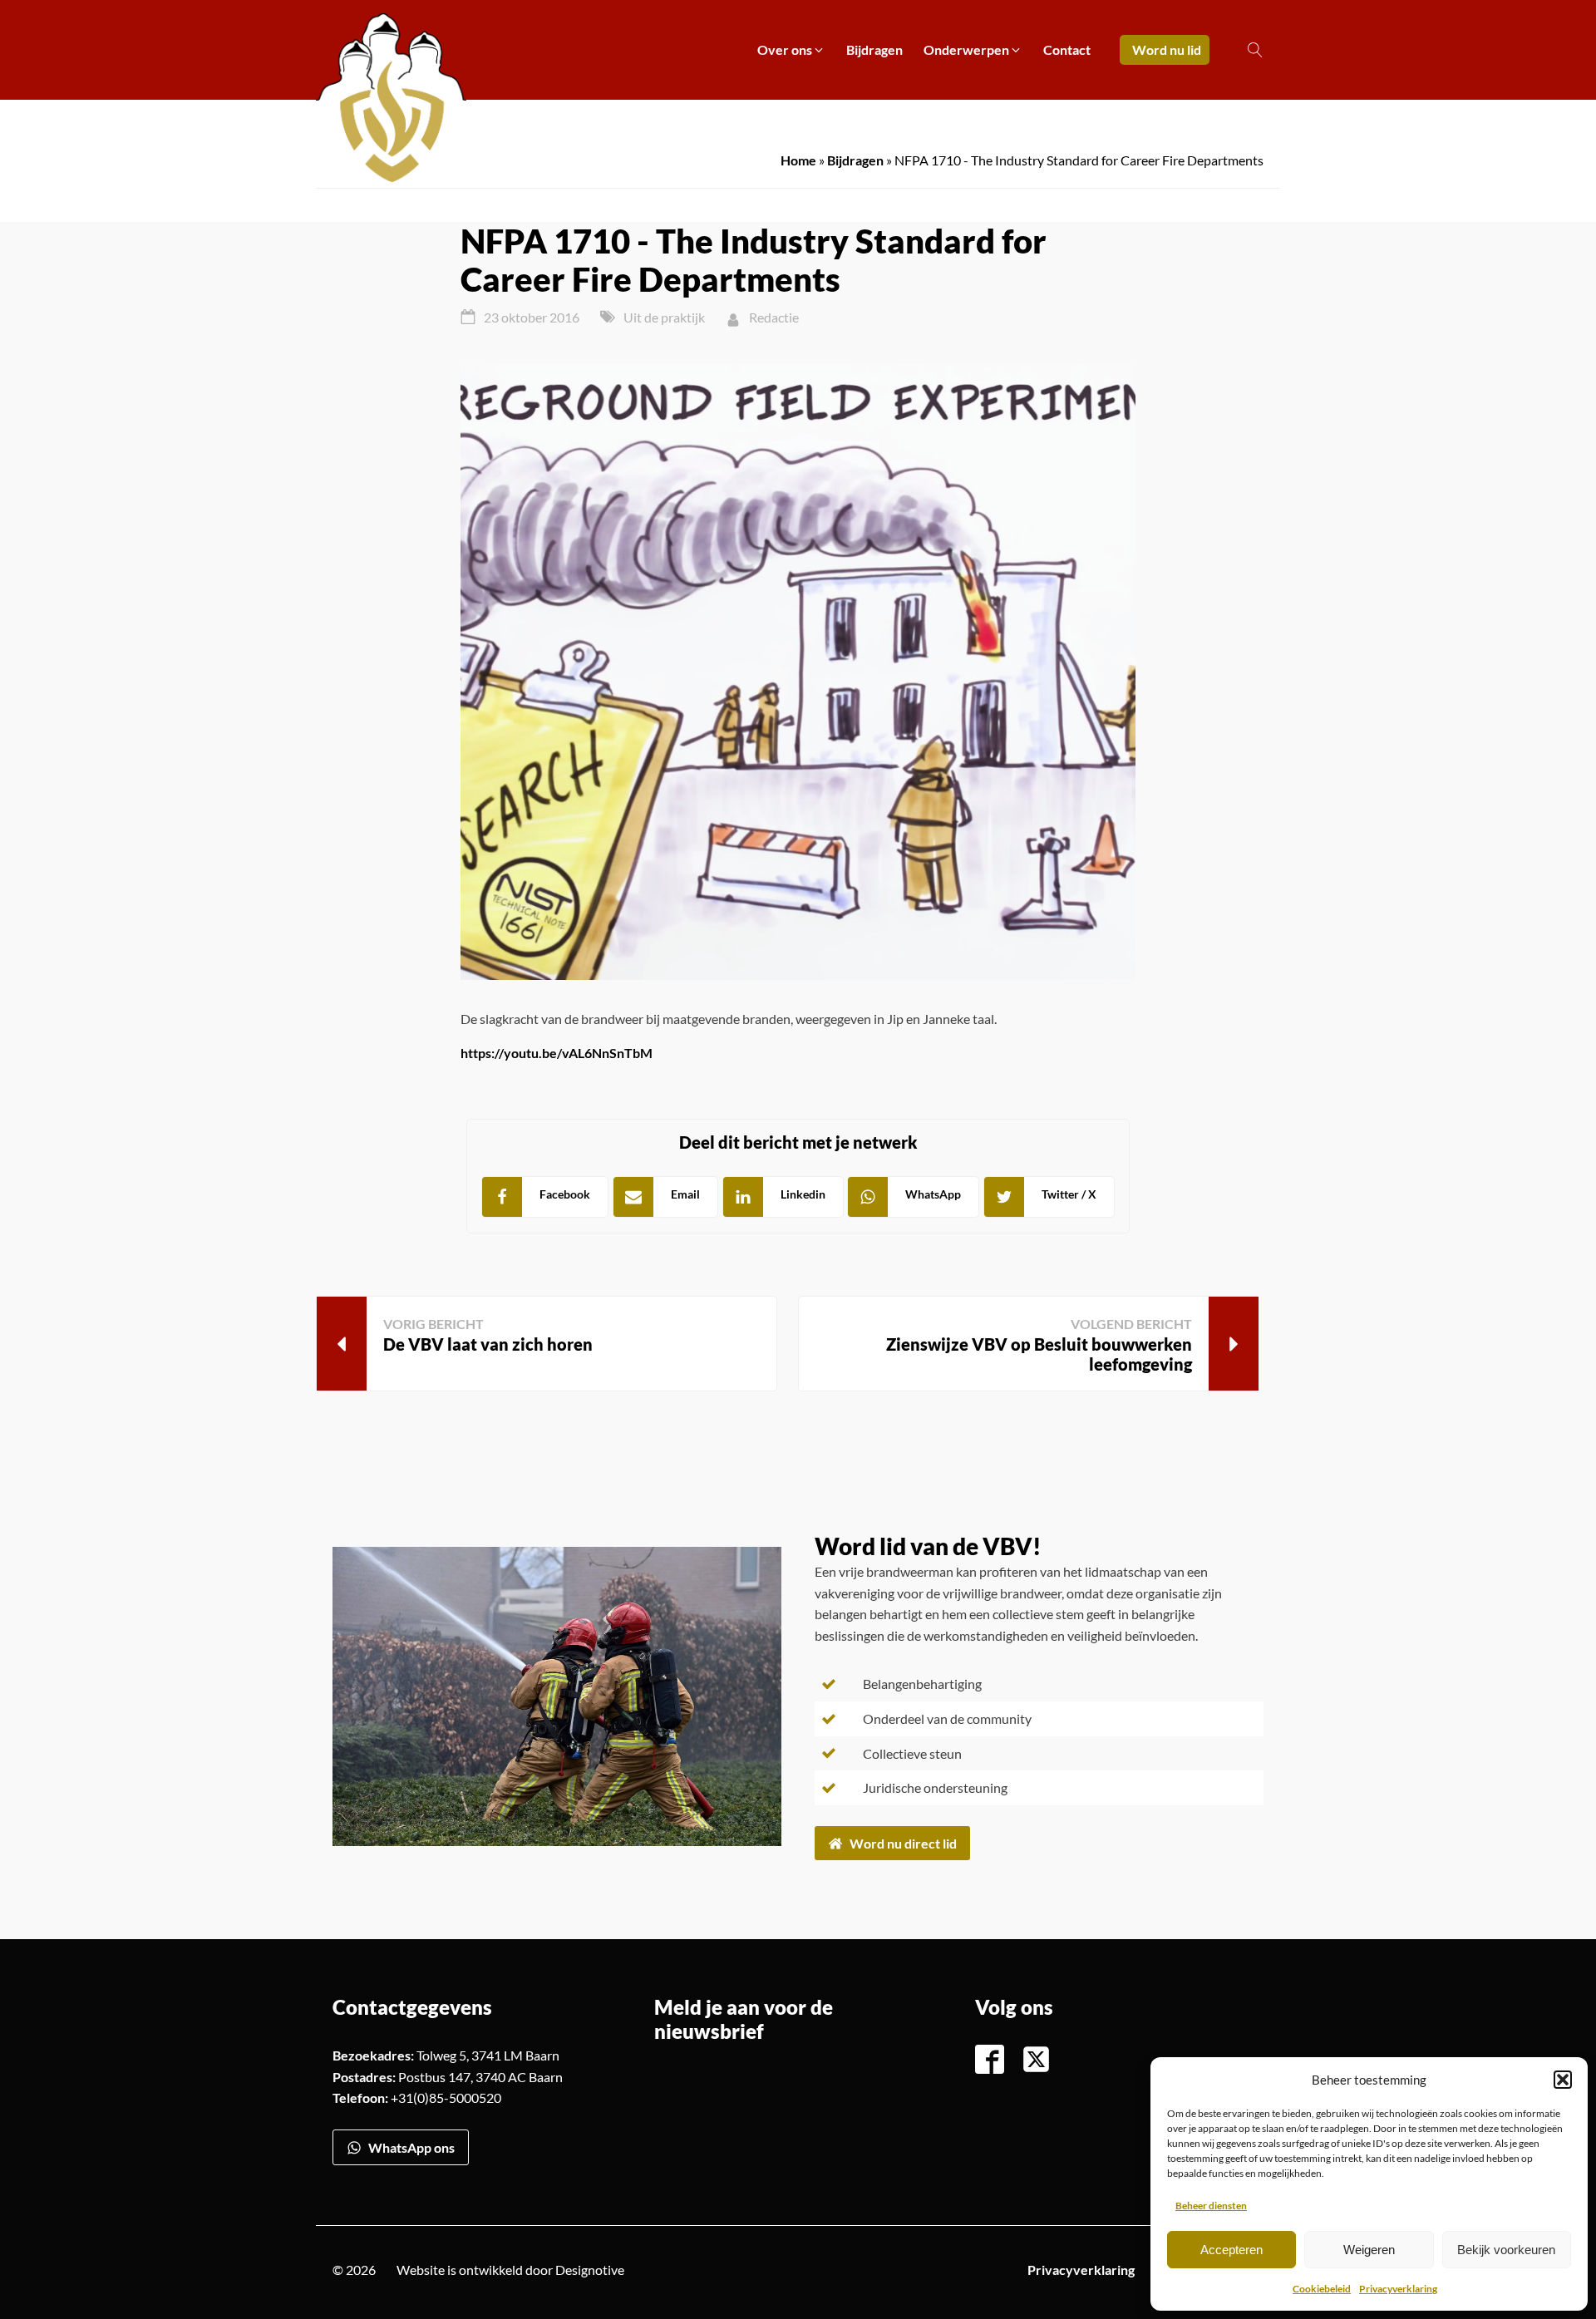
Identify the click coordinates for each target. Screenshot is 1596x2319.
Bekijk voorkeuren (1506, 2250)
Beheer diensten (1211, 2206)
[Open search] (1255, 50)
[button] (1563, 2080)
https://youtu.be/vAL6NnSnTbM (557, 1053)
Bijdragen (855, 160)
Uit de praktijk (664, 317)
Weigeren (1369, 2250)
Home (798, 160)
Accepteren (1231, 2250)
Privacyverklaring (1398, 2289)
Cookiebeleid (1322, 2289)
